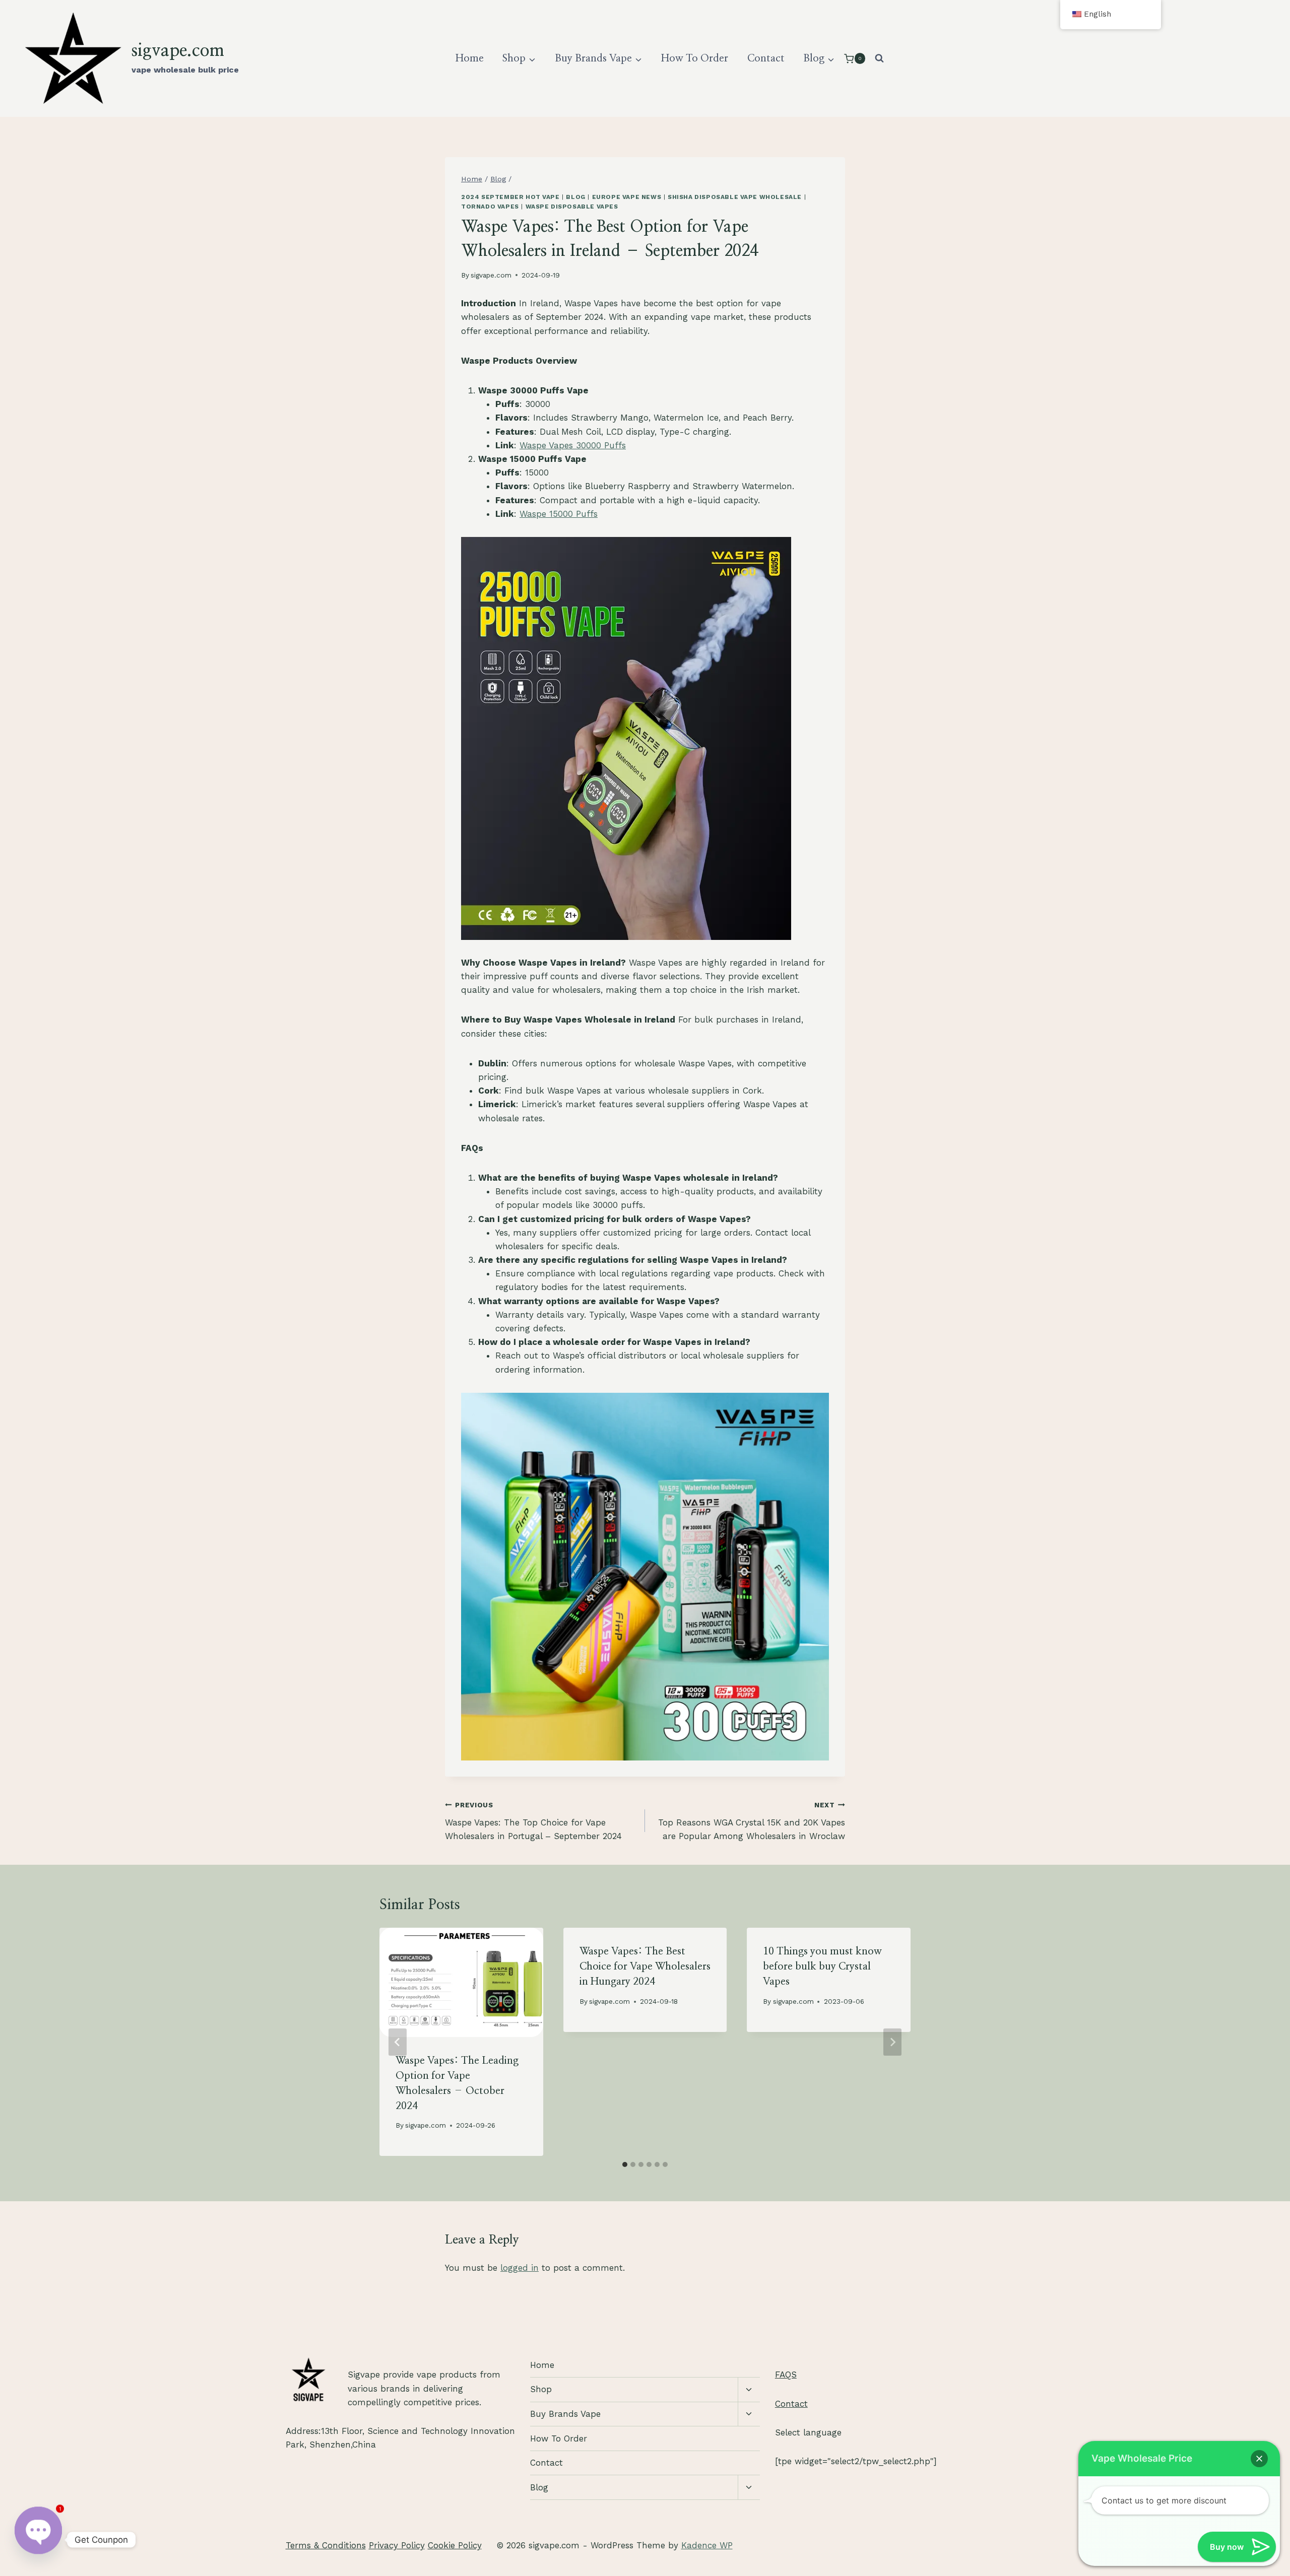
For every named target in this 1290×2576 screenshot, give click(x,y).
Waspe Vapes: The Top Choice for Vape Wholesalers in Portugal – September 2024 (533, 1821)
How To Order (695, 58)
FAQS (786, 2375)
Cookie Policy (455, 2545)
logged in (520, 2268)
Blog (575, 197)
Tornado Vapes (490, 207)
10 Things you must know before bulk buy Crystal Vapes (822, 1967)
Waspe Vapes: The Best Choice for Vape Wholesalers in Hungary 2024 (645, 1967)
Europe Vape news (627, 197)
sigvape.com (491, 275)
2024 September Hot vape (510, 197)
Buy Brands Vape (565, 2414)
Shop (541, 2389)
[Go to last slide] (398, 2042)
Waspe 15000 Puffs (559, 514)
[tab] (625, 2164)
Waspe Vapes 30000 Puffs (573, 445)
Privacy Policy (397, 2545)
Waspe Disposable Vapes (572, 207)
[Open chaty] (38, 2540)
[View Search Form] (879, 58)
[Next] (892, 2042)
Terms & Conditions (326, 2545)
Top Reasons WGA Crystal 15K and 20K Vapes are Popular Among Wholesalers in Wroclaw (752, 1821)
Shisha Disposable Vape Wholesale (735, 197)
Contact (766, 58)
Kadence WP (707, 2545)
